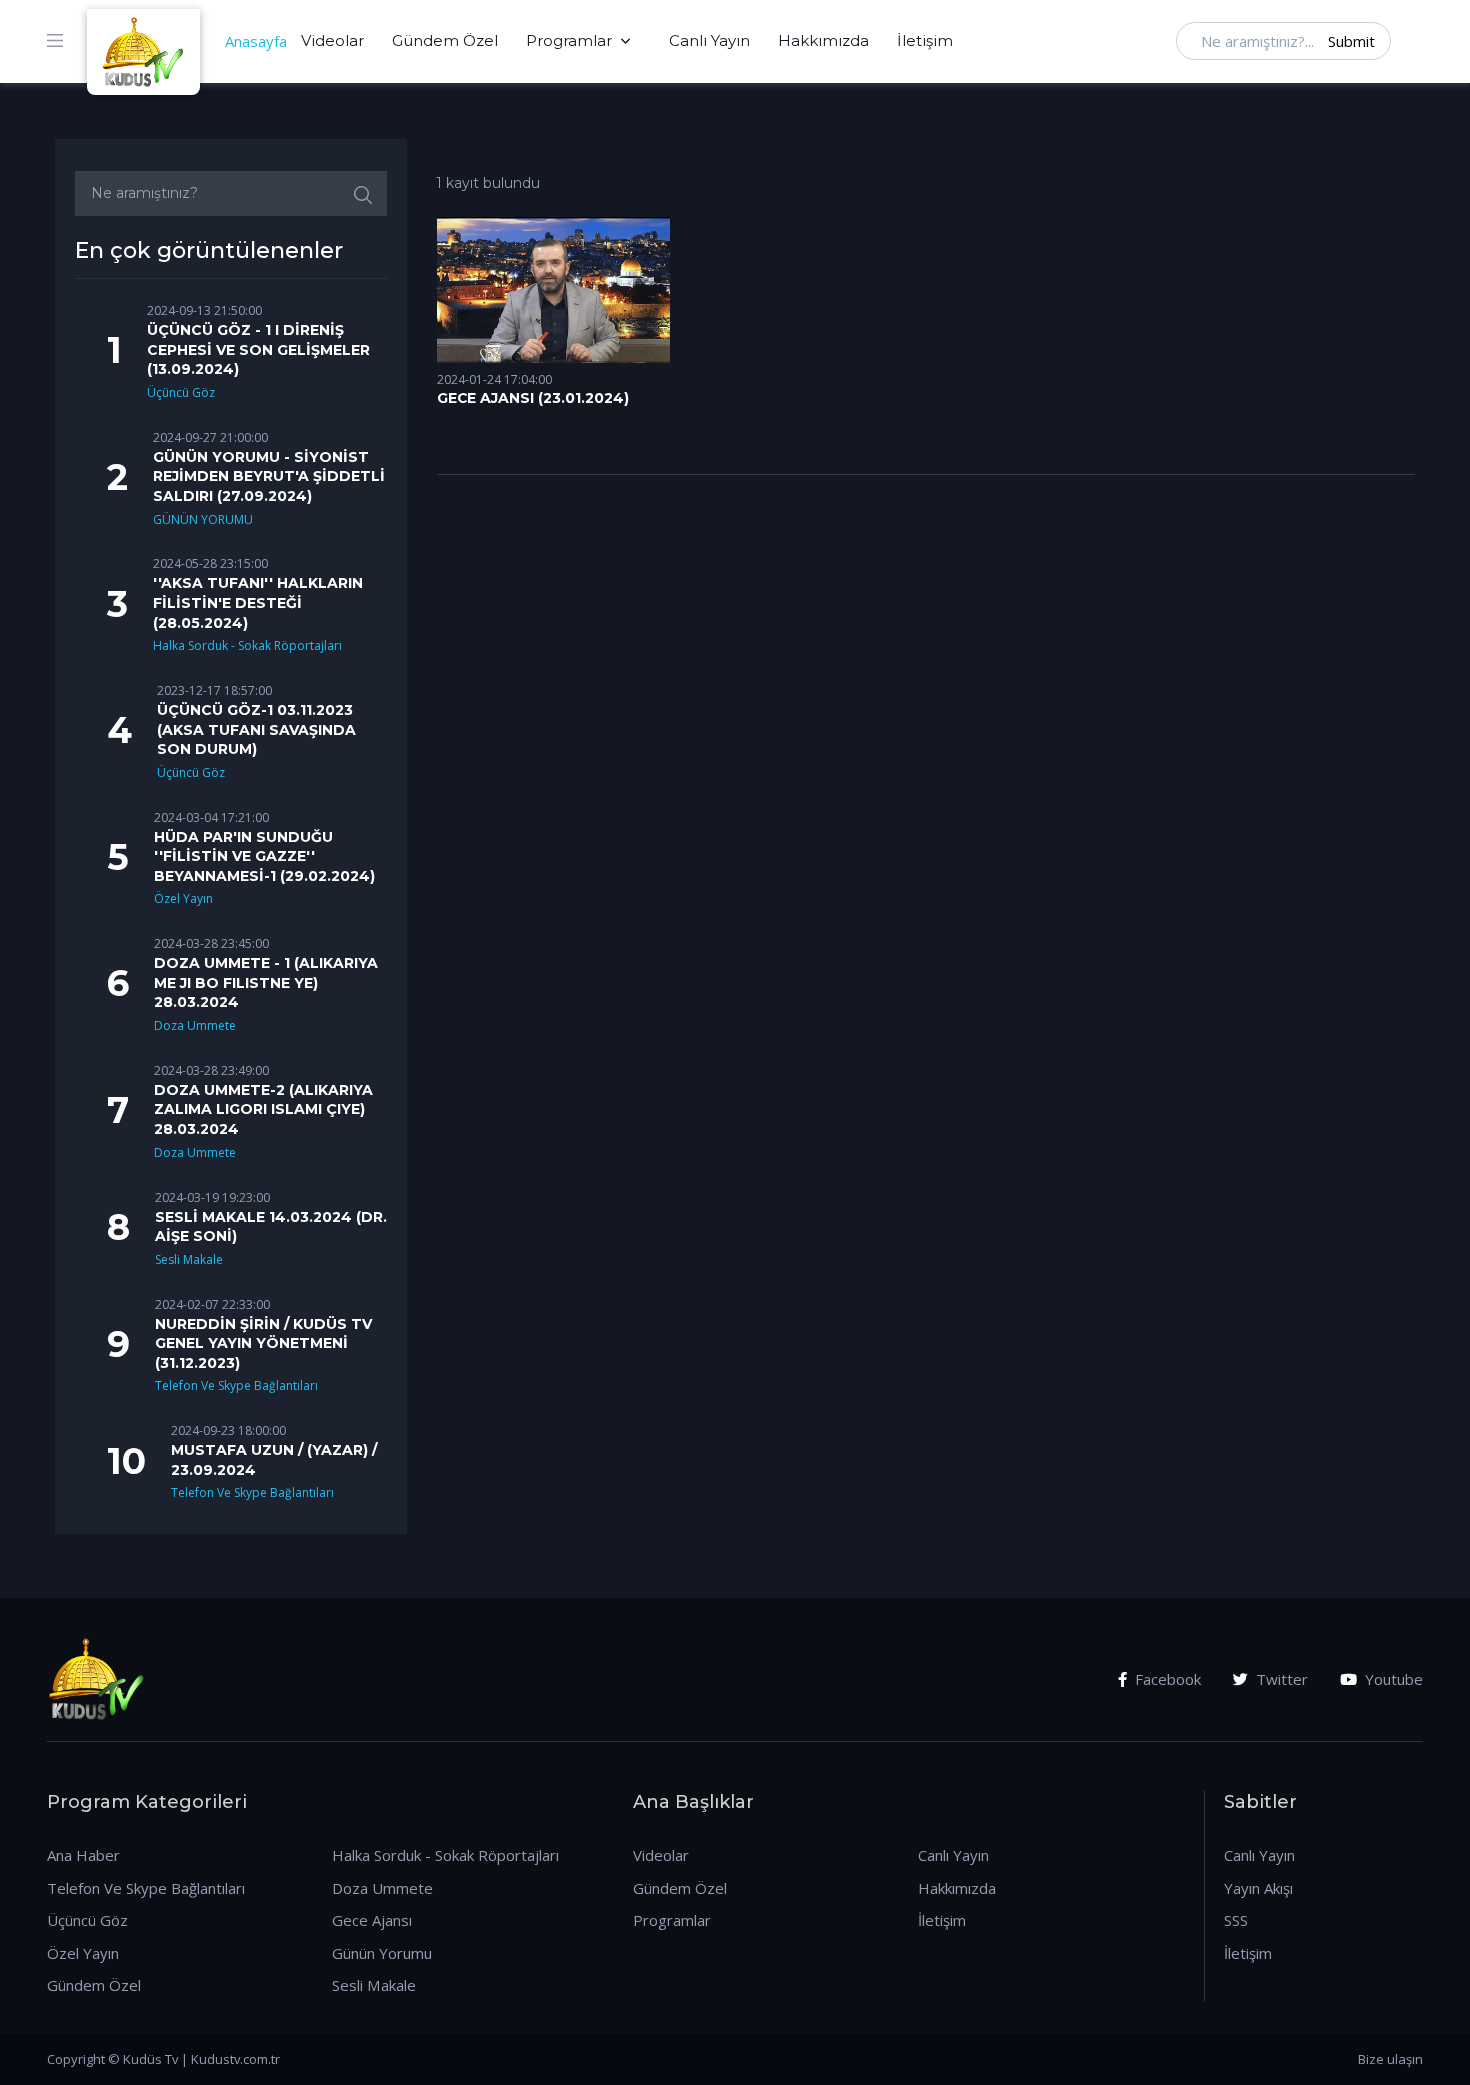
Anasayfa (256, 41)
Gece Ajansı (372, 1920)
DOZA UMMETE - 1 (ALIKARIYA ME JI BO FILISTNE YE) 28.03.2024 (266, 982)
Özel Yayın (183, 898)
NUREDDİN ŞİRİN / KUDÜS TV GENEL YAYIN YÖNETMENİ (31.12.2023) (263, 1343)
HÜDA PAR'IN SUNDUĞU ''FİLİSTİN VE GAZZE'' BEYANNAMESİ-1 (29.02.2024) (264, 856)
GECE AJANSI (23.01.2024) (533, 398)
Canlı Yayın (709, 40)
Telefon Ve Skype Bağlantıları (236, 1385)
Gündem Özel (445, 40)
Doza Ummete (195, 1025)
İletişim (925, 40)
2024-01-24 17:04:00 (494, 379)
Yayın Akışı (1258, 1888)
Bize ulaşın (1390, 2059)
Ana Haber (83, 1855)
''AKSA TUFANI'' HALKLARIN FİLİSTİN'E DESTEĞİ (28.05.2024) (258, 602)
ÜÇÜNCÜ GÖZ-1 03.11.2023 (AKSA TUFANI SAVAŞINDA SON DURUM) (256, 729)
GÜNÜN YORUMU (203, 519)
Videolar (332, 40)
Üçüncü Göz (181, 392)
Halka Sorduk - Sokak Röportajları (247, 645)
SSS (1236, 1920)
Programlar (569, 40)
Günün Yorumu (382, 1953)
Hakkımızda (823, 40)
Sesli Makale (189, 1259)
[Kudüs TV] (146, 41)
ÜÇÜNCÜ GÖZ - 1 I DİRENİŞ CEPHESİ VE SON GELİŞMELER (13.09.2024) (258, 349)
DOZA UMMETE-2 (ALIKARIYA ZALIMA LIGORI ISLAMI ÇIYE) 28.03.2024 (263, 1109)
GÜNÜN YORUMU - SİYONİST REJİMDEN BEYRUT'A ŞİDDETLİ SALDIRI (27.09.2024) (269, 476)
